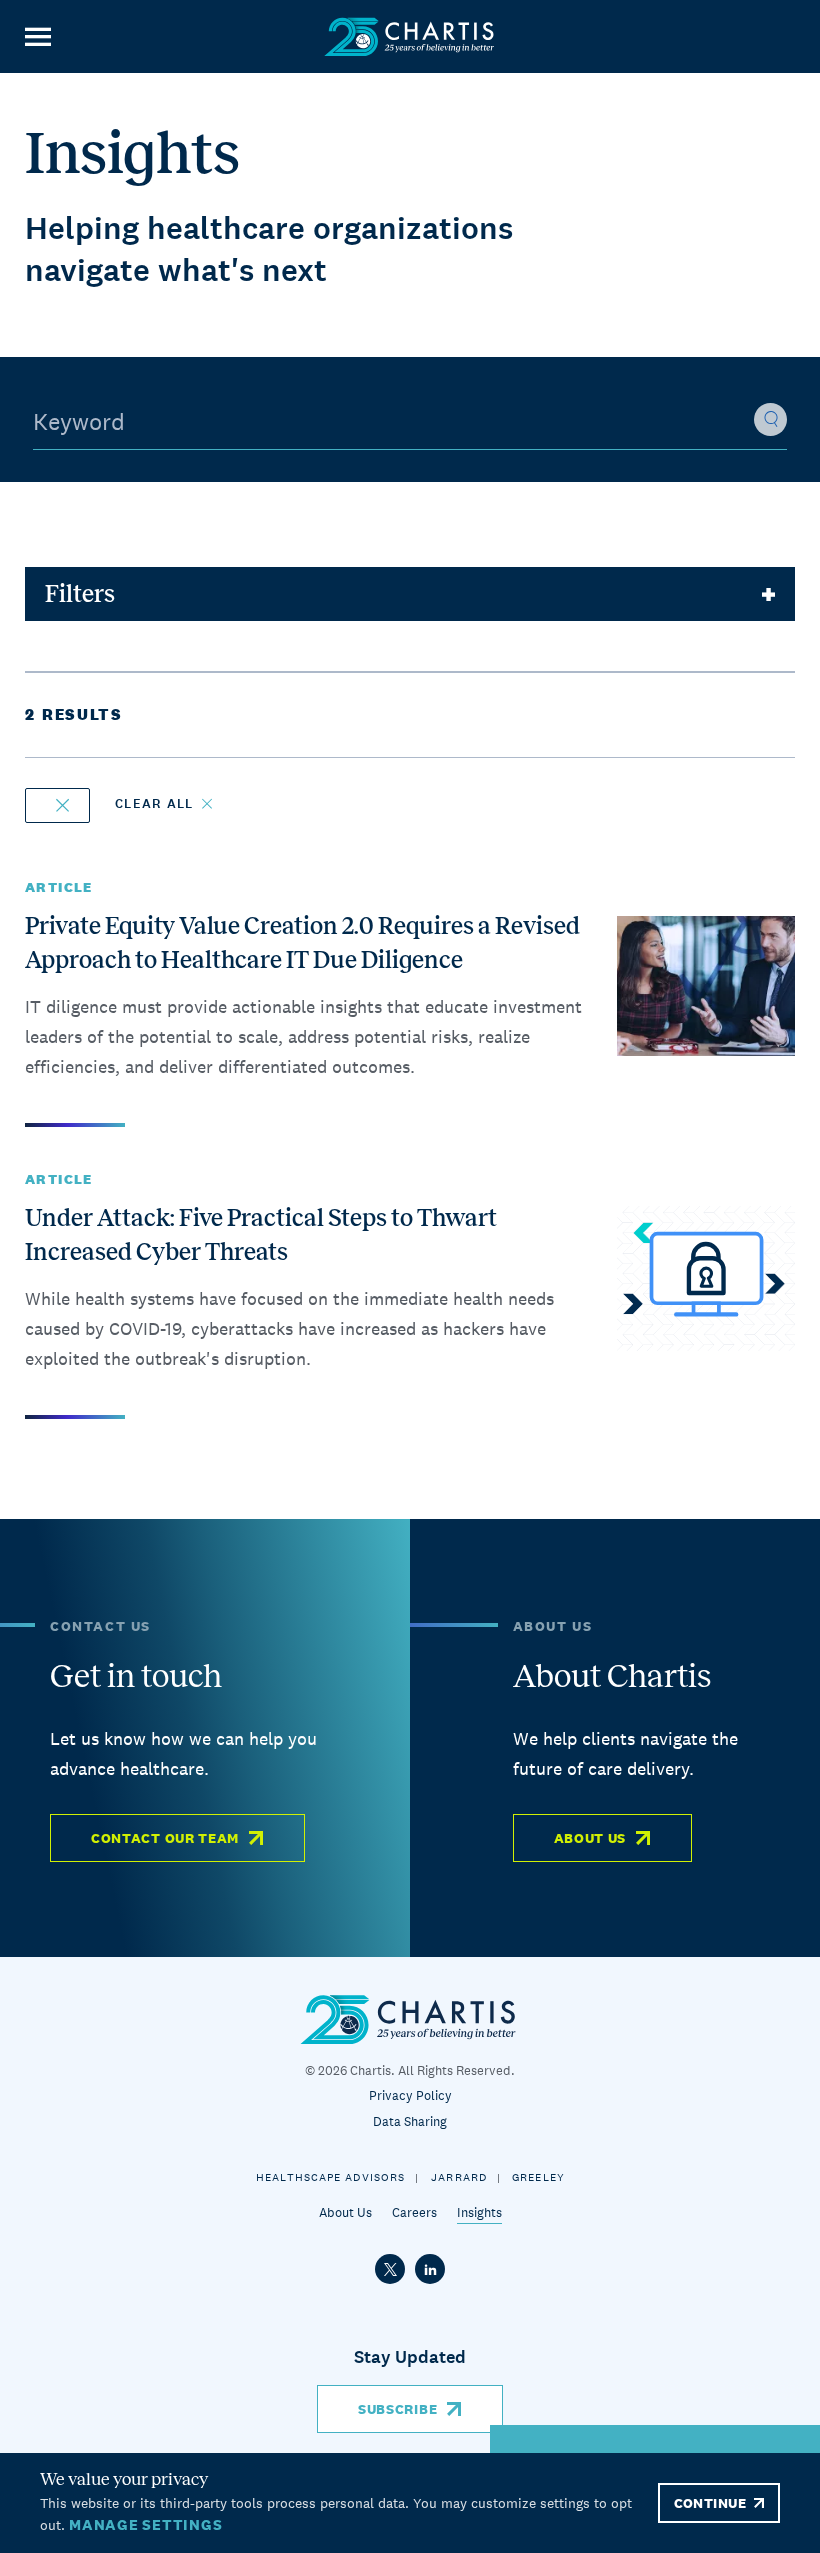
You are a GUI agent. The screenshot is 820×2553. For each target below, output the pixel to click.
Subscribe (397, 2409)
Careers (414, 2212)
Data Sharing (410, 2121)
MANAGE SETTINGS (145, 2524)
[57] (57, 805)
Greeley (538, 2177)
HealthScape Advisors (330, 2177)
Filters (80, 594)
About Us (590, 1838)
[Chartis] (410, 36)
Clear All (154, 804)
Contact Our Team (165, 1838)
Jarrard (459, 2177)
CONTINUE (710, 2503)
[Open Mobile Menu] (37, 36)
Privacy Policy (410, 2095)
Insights (479, 2212)
